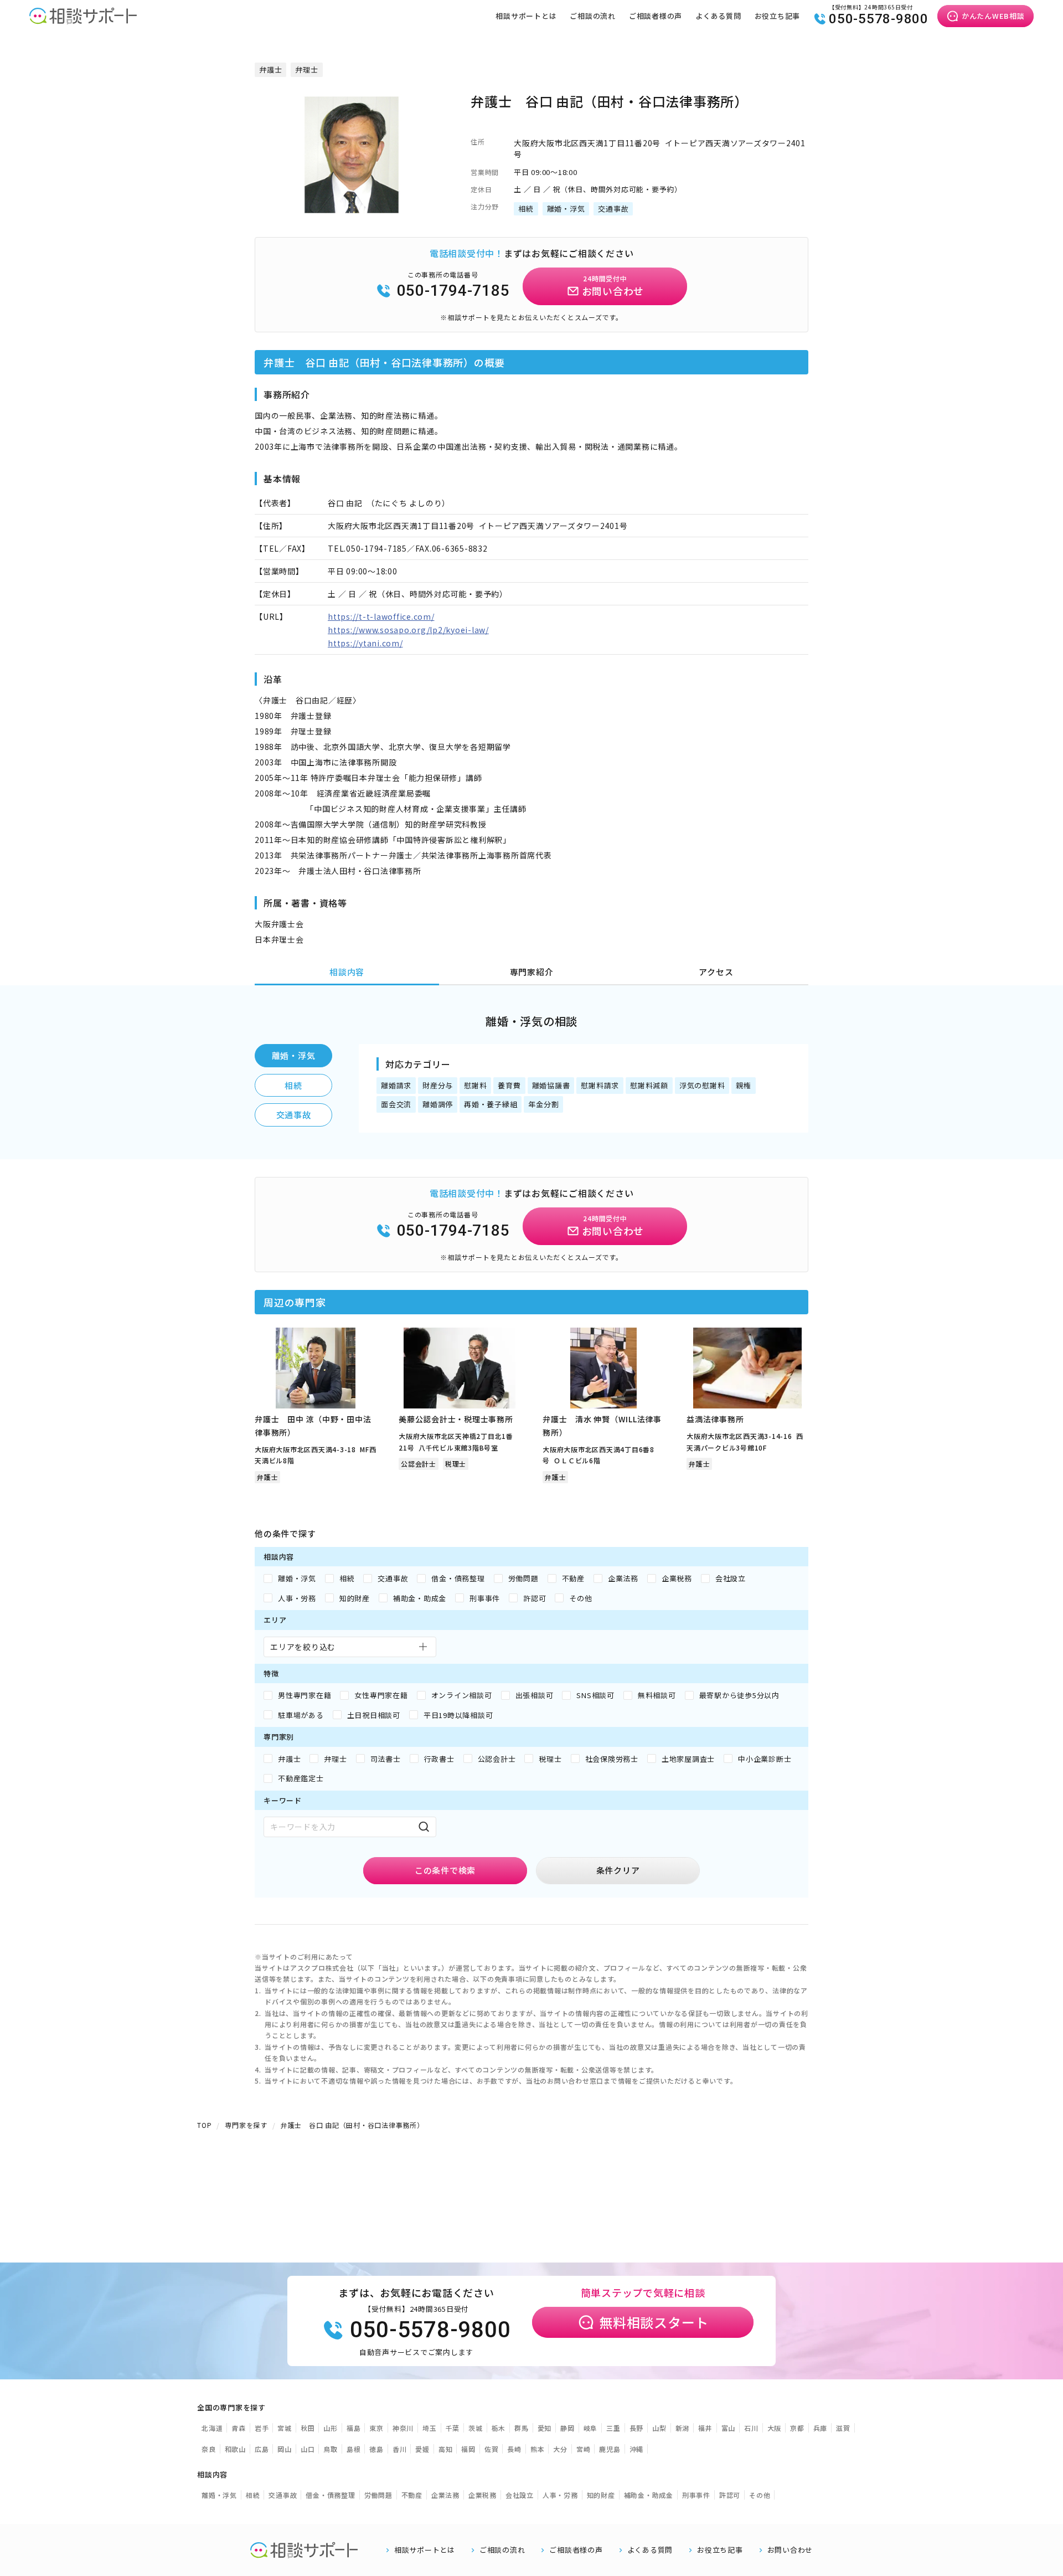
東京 (376, 2428)
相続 (293, 1085)
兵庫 (821, 2428)
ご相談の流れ (593, 16)
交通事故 (294, 1115)
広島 (262, 2449)
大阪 (775, 2428)
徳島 (376, 2449)
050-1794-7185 (453, 290)
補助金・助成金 (649, 2495)
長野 (637, 2428)
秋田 (308, 2428)
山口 (308, 2449)
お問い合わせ (790, 2550)
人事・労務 (560, 2495)
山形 (331, 2428)
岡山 (285, 2449)
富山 (729, 2428)
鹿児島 (610, 2449)
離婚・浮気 (294, 1055)
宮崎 (584, 2449)
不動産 (412, 2495)
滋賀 (843, 2428)
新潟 (683, 2428)
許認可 (730, 2495)
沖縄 (637, 2449)
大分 (560, 2449)
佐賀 (492, 2449)
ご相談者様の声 (656, 16)
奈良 (209, 2449)
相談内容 (347, 972)
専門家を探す (246, 2125)
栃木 (499, 2428)
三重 (613, 2428)
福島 (354, 2428)
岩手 (262, 2428)
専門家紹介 (532, 972)
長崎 (514, 2449)
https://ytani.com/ (365, 643)
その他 (760, 2495)
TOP (204, 2125)
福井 (705, 2428)
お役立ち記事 (778, 16)
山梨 (659, 2428)
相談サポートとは (526, 16)
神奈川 (403, 2428)
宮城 (285, 2428)
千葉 (453, 2428)
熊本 (538, 2449)
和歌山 (235, 2449)
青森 (239, 2428)
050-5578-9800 (879, 19)
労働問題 (378, 2495)
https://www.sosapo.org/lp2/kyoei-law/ (408, 630)
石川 (751, 2428)
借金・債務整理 (330, 2495)
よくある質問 (718, 16)
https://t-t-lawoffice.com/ (381, 616)
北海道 (212, 2428)
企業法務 (445, 2495)
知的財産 (601, 2495)
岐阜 (591, 2428)
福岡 (468, 2449)
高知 (446, 2449)
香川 (400, 2449)
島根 (354, 2449)
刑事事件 (696, 2495)
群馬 (522, 2428)
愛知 (545, 2428)
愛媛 (422, 2449)
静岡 (567, 2428)
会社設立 (520, 2495)
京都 (797, 2428)
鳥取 (331, 2449)
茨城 (476, 2428)
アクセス (716, 972)
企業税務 (483, 2495)
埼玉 (430, 2428)
